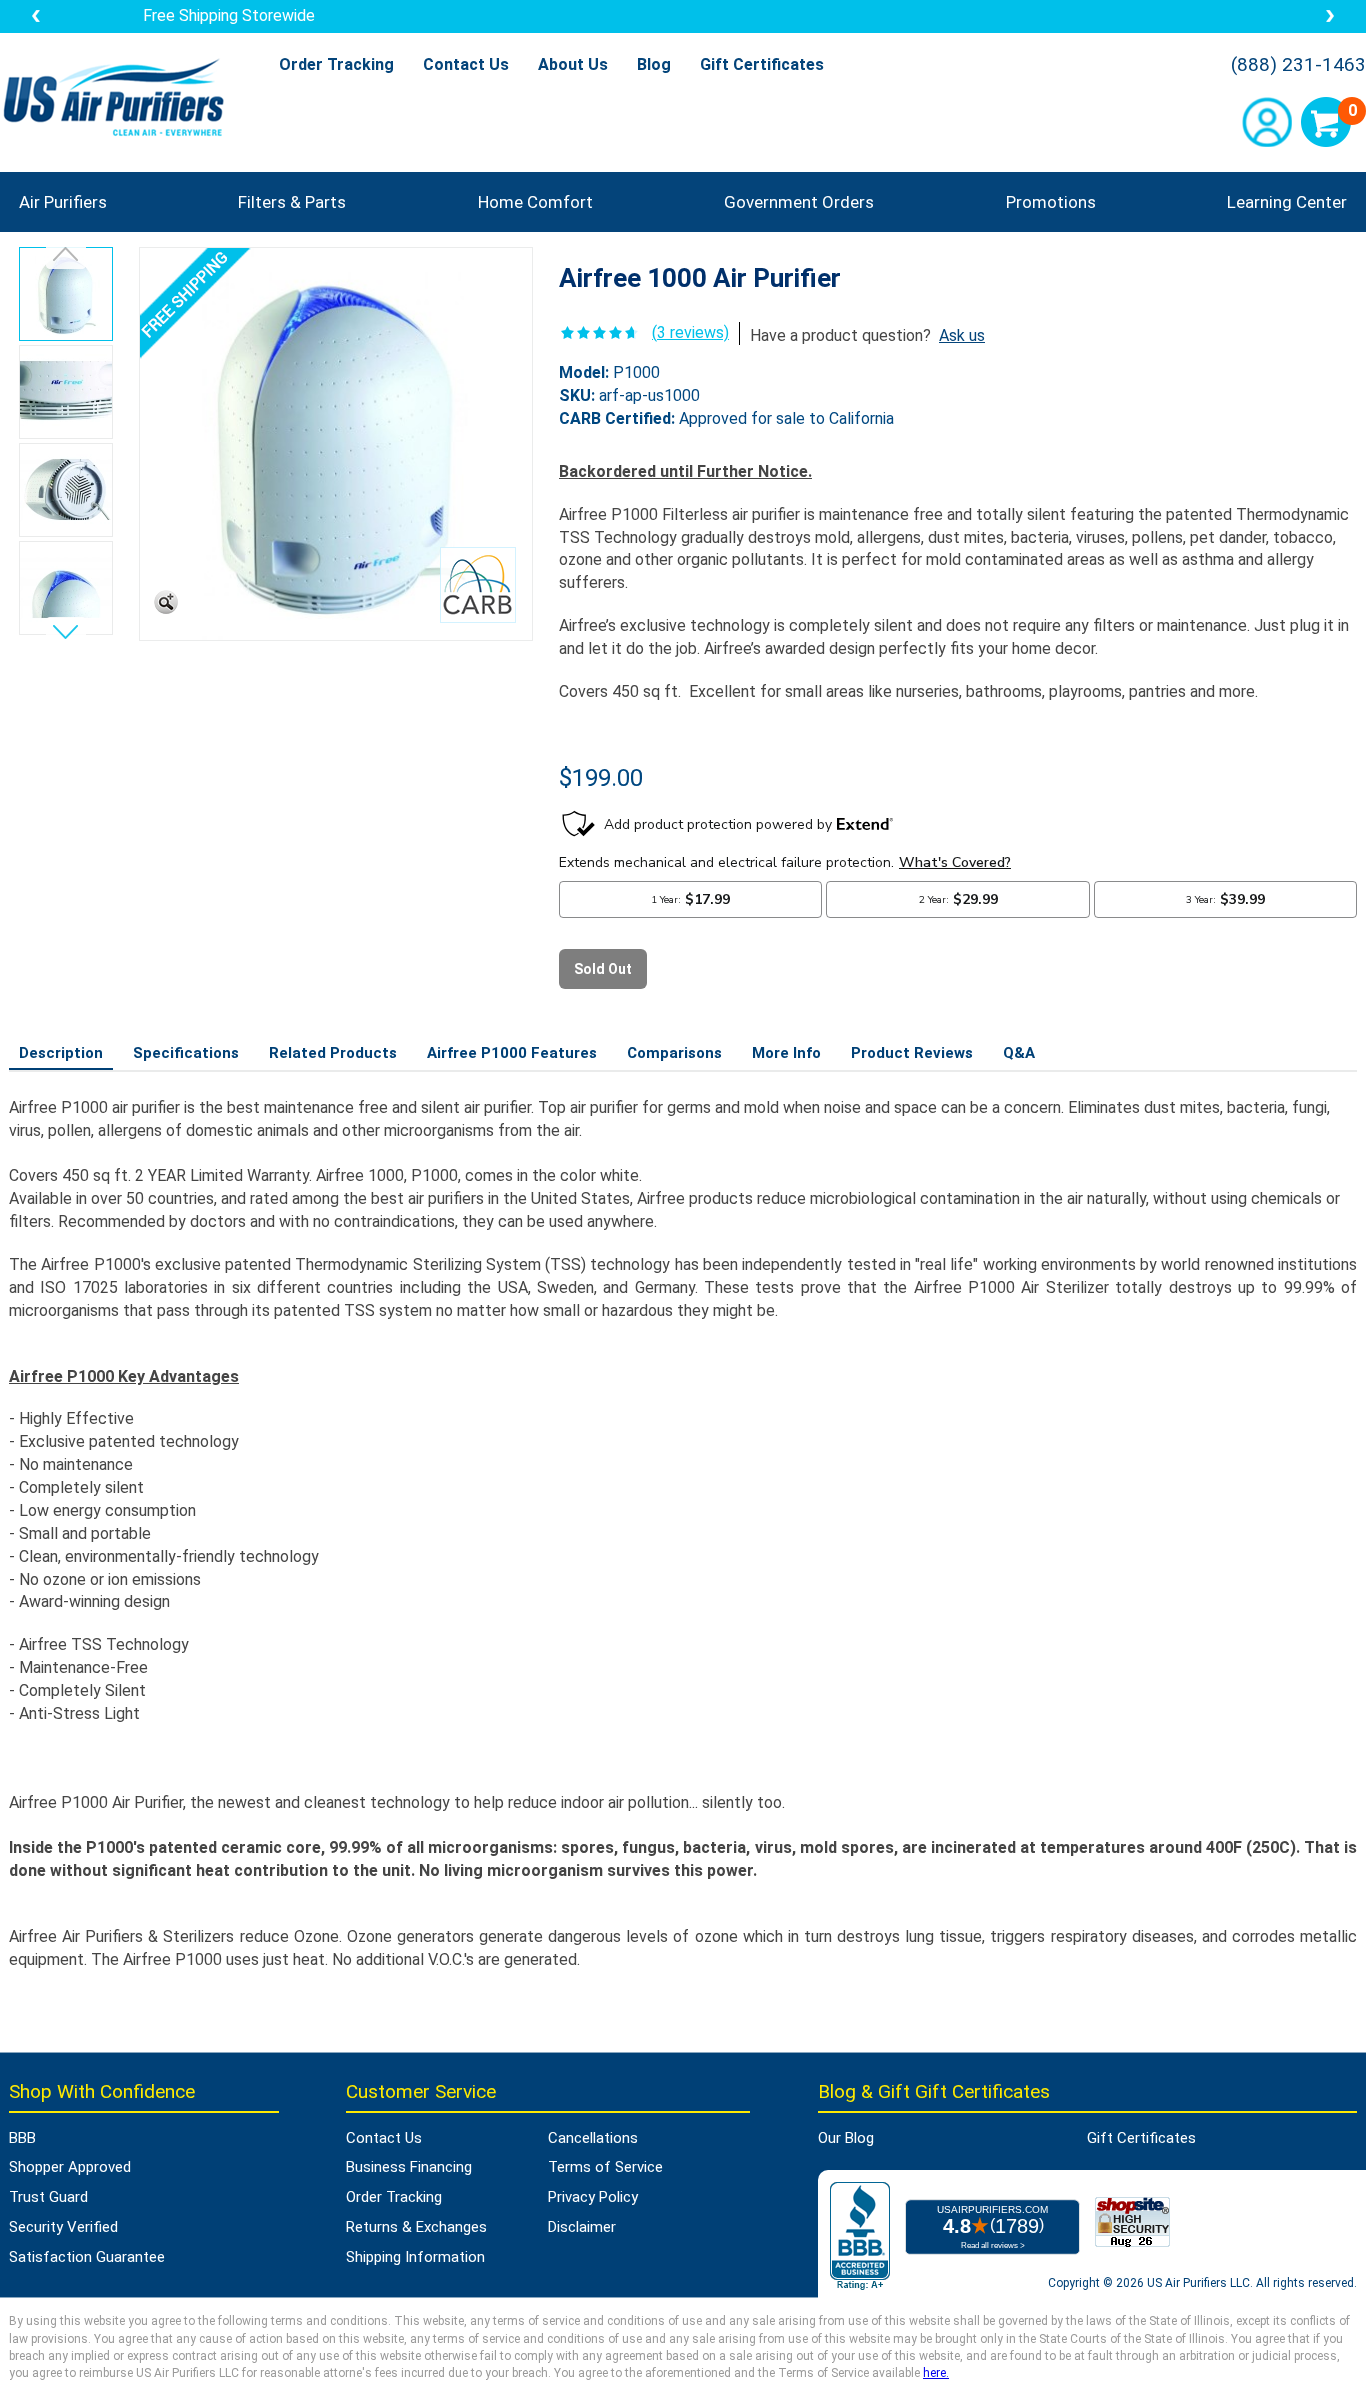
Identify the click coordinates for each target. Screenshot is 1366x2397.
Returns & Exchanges (416, 2227)
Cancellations (593, 2138)
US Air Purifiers (118, 99)
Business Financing (409, 2167)
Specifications (186, 1053)
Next (66, 628)
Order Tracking (336, 64)
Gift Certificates (762, 64)
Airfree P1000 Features (512, 1053)
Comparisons (674, 1053)
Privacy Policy (593, 2197)
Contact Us (466, 64)
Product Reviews (912, 1053)
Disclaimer (582, 2227)
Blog (654, 64)
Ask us (962, 335)
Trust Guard (48, 2197)
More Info (786, 1053)
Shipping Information (415, 2257)
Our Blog (846, 2138)
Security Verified (63, 2227)
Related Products (333, 1053)
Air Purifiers (63, 202)
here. (936, 2373)
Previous (66, 258)
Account (1267, 122)
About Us (573, 64)
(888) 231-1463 (1298, 65)
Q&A (1019, 1053)
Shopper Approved (70, 2167)
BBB (22, 2138)
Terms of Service (605, 2167)
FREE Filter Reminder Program (683, 15)
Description (61, 1053)
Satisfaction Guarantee (87, 2257)
